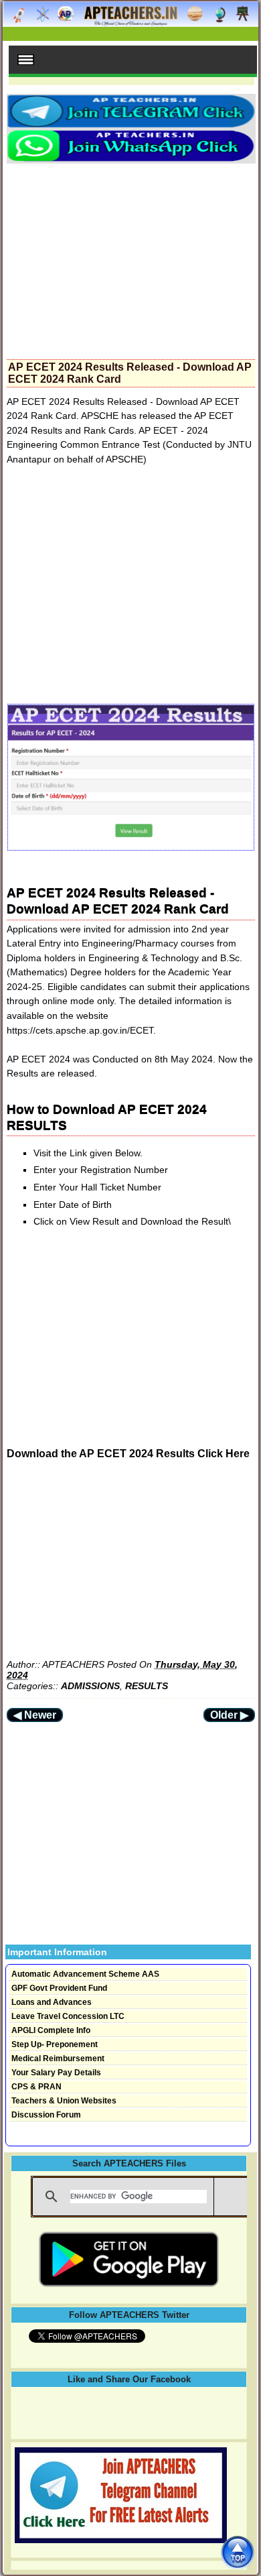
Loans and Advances (52, 2002)
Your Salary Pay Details (56, 2073)
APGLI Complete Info (51, 2030)
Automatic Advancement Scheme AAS (85, 1974)
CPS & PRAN (36, 2087)
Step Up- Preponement (55, 2044)
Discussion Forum (46, 2115)
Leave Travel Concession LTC (68, 2016)
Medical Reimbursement (58, 2059)
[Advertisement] (131, 257)
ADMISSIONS (90, 1686)
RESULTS (147, 1686)
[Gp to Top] (237, 2552)
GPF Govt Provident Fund (59, 1988)
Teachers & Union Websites (64, 2101)
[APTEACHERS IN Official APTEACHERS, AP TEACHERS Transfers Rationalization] (130, 21)
